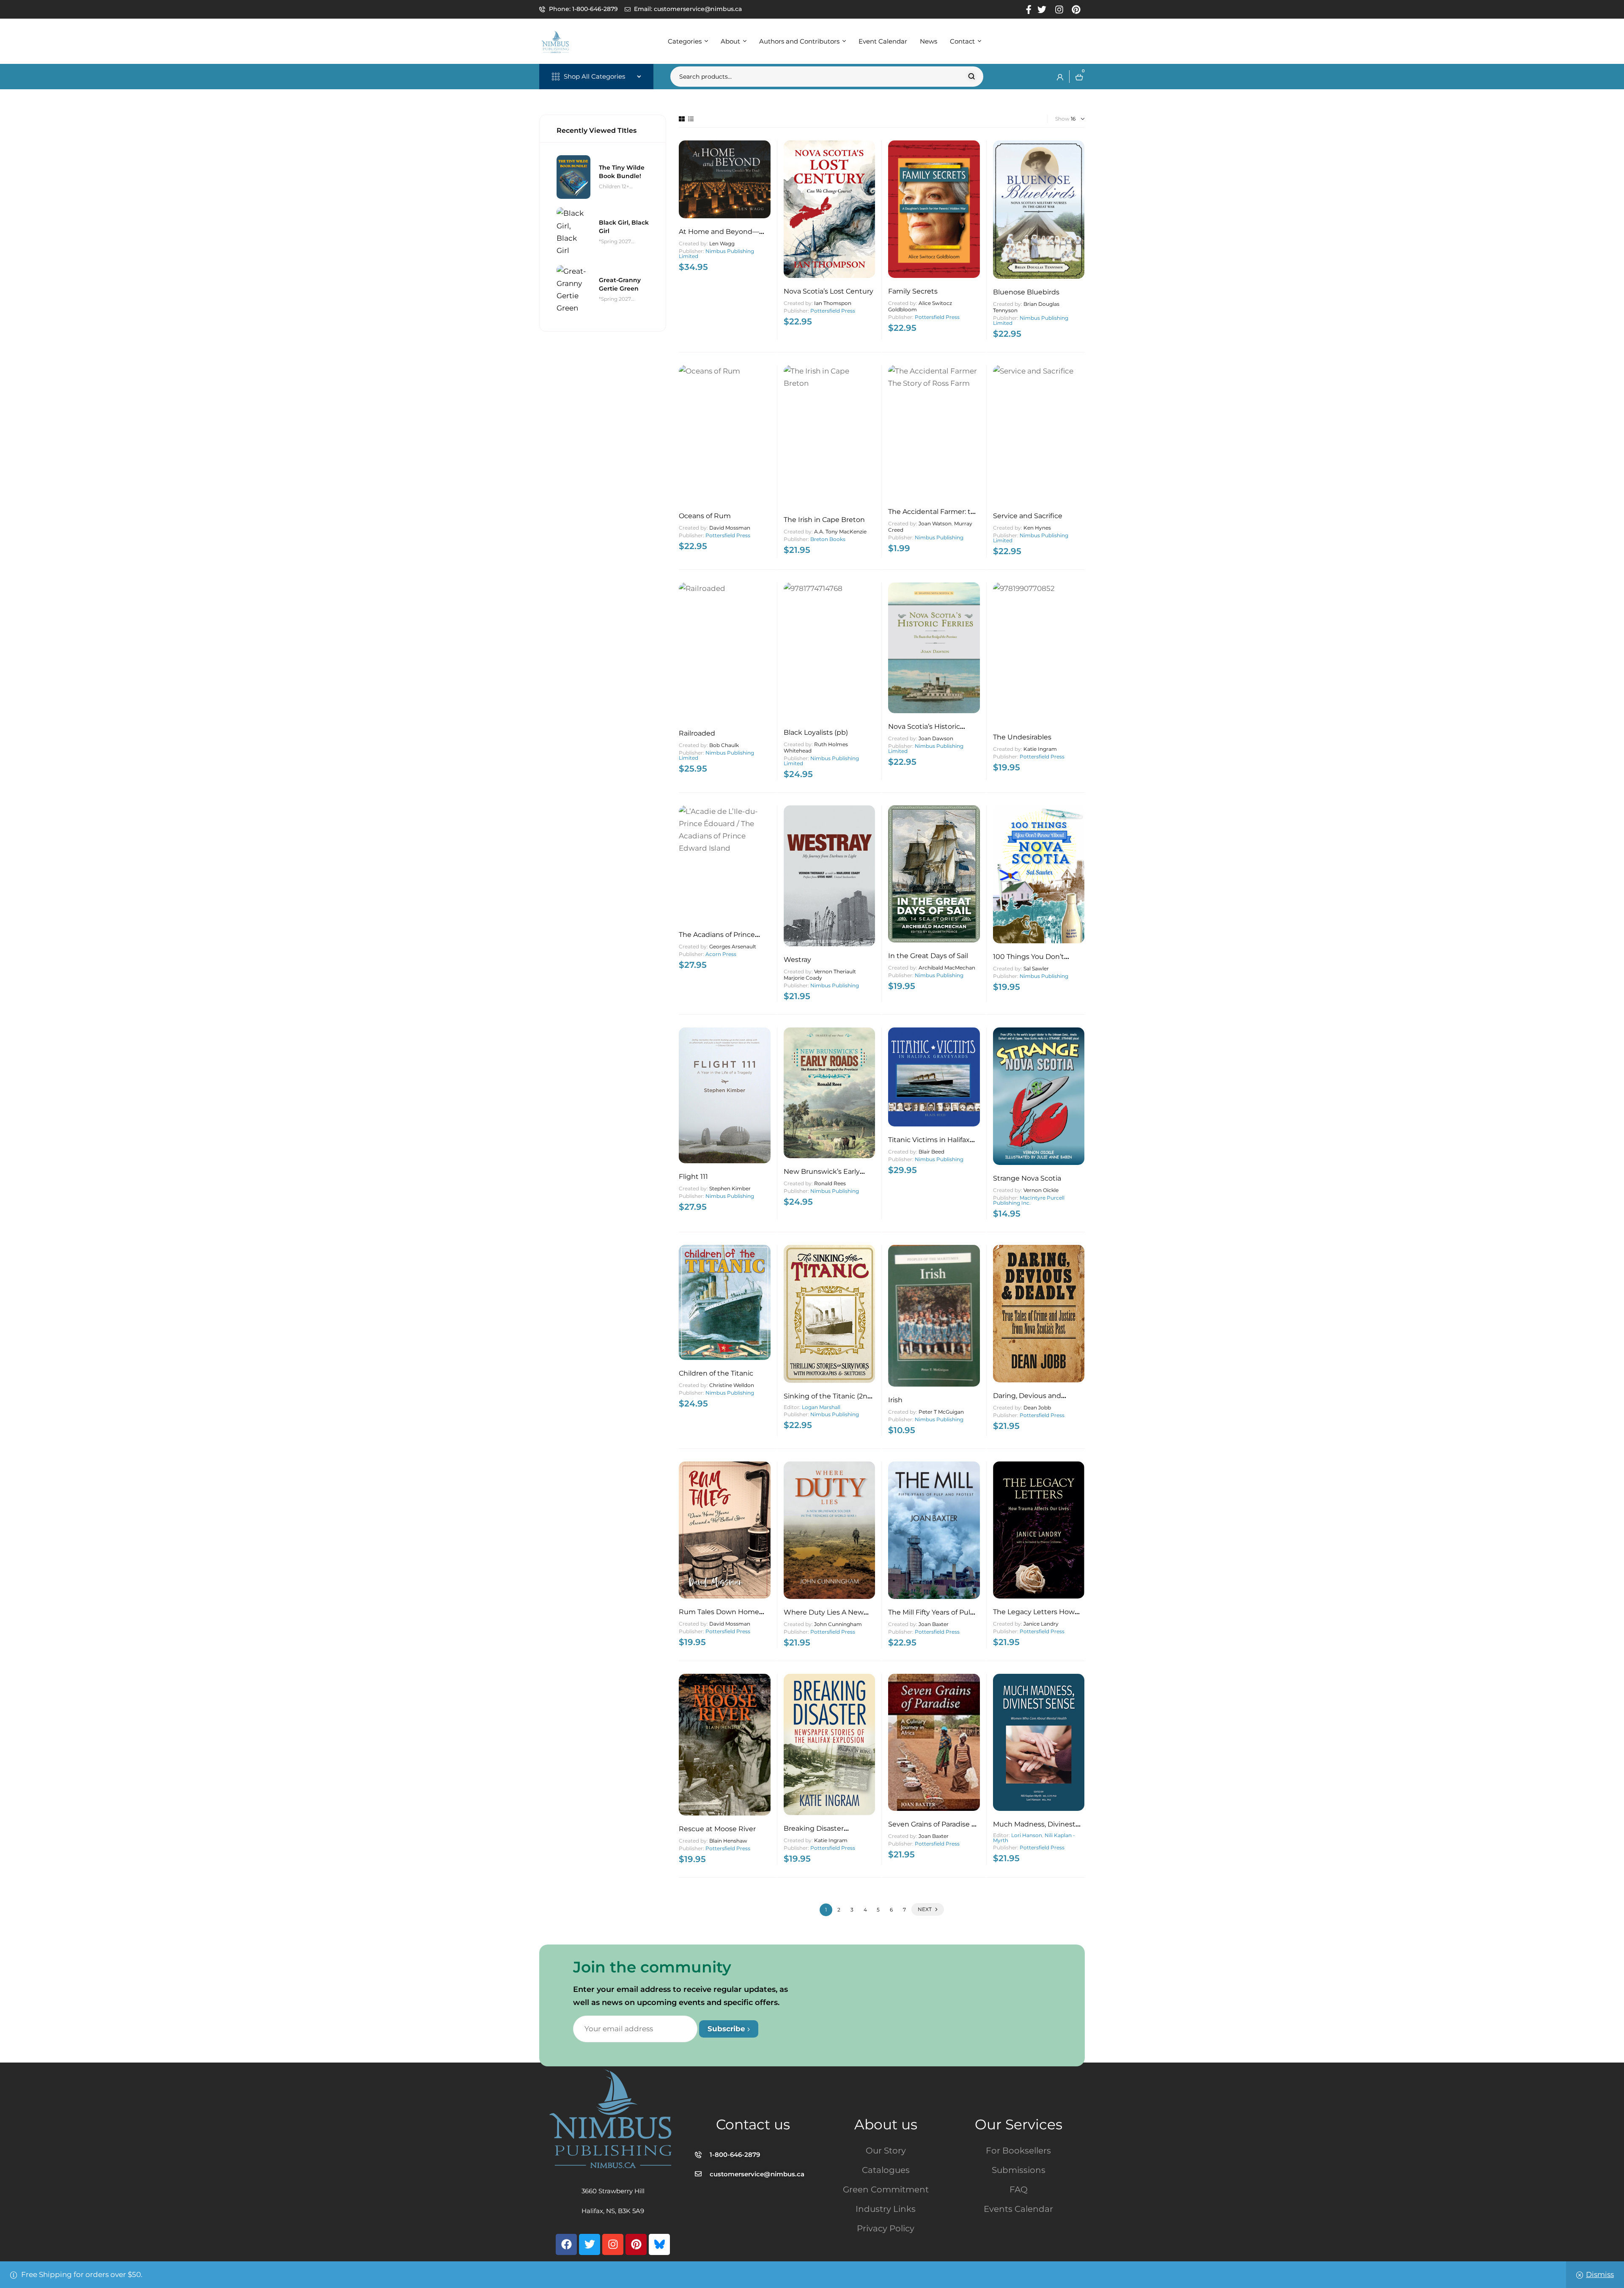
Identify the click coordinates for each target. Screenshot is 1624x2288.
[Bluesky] (659, 2244)
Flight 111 (693, 1177)
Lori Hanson (1027, 1835)
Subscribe (727, 2029)
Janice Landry (1041, 1624)
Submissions (1019, 2170)
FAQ (1019, 2189)
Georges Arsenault (733, 946)
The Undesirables (1022, 737)
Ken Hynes (1037, 528)
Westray (797, 960)
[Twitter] (590, 2244)
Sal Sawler (1036, 968)
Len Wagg (722, 243)
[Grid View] (682, 119)
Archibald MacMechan (947, 968)
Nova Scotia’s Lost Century (828, 291)
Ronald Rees (830, 1183)
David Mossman (730, 528)
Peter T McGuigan (941, 1412)
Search (972, 77)
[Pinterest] (636, 2244)
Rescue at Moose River (717, 1829)
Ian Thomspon (833, 303)
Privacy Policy (886, 2228)
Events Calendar (1018, 2209)
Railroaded (697, 733)
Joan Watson (935, 523)
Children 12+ (614, 186)
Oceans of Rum (705, 516)
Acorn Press (721, 954)
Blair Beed (931, 1152)
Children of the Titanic (716, 1373)
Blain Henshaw (728, 1841)
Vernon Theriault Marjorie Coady (820, 975)
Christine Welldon (732, 1385)
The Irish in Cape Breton (824, 520)
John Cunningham (838, 1624)
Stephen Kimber (730, 1188)
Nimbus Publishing (939, 537)
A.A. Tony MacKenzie (840, 531)
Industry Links (886, 2209)
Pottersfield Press (833, 311)
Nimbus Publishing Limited (716, 254)
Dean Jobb (1037, 1408)
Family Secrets (913, 291)
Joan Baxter (934, 1624)
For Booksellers (1018, 2151)
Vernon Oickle (1041, 1190)
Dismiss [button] (1600, 2274)
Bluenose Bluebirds (1026, 292)
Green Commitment (886, 2189)
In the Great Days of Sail (928, 956)
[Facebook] (566, 2244)
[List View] (691, 119)
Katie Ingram (1040, 749)
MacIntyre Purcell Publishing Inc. (1029, 1200)
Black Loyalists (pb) (816, 732)
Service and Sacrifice (1028, 516)
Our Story (886, 2151)
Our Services (1019, 2124)
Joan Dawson (936, 738)
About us (886, 2124)
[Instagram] (613, 2244)
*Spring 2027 (615, 241)
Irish (895, 1400)
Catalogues (886, 2170)
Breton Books (828, 539)
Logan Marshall (821, 1407)
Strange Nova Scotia (1027, 1178)
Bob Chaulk (724, 745)
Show (1062, 119)
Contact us (753, 2124)
